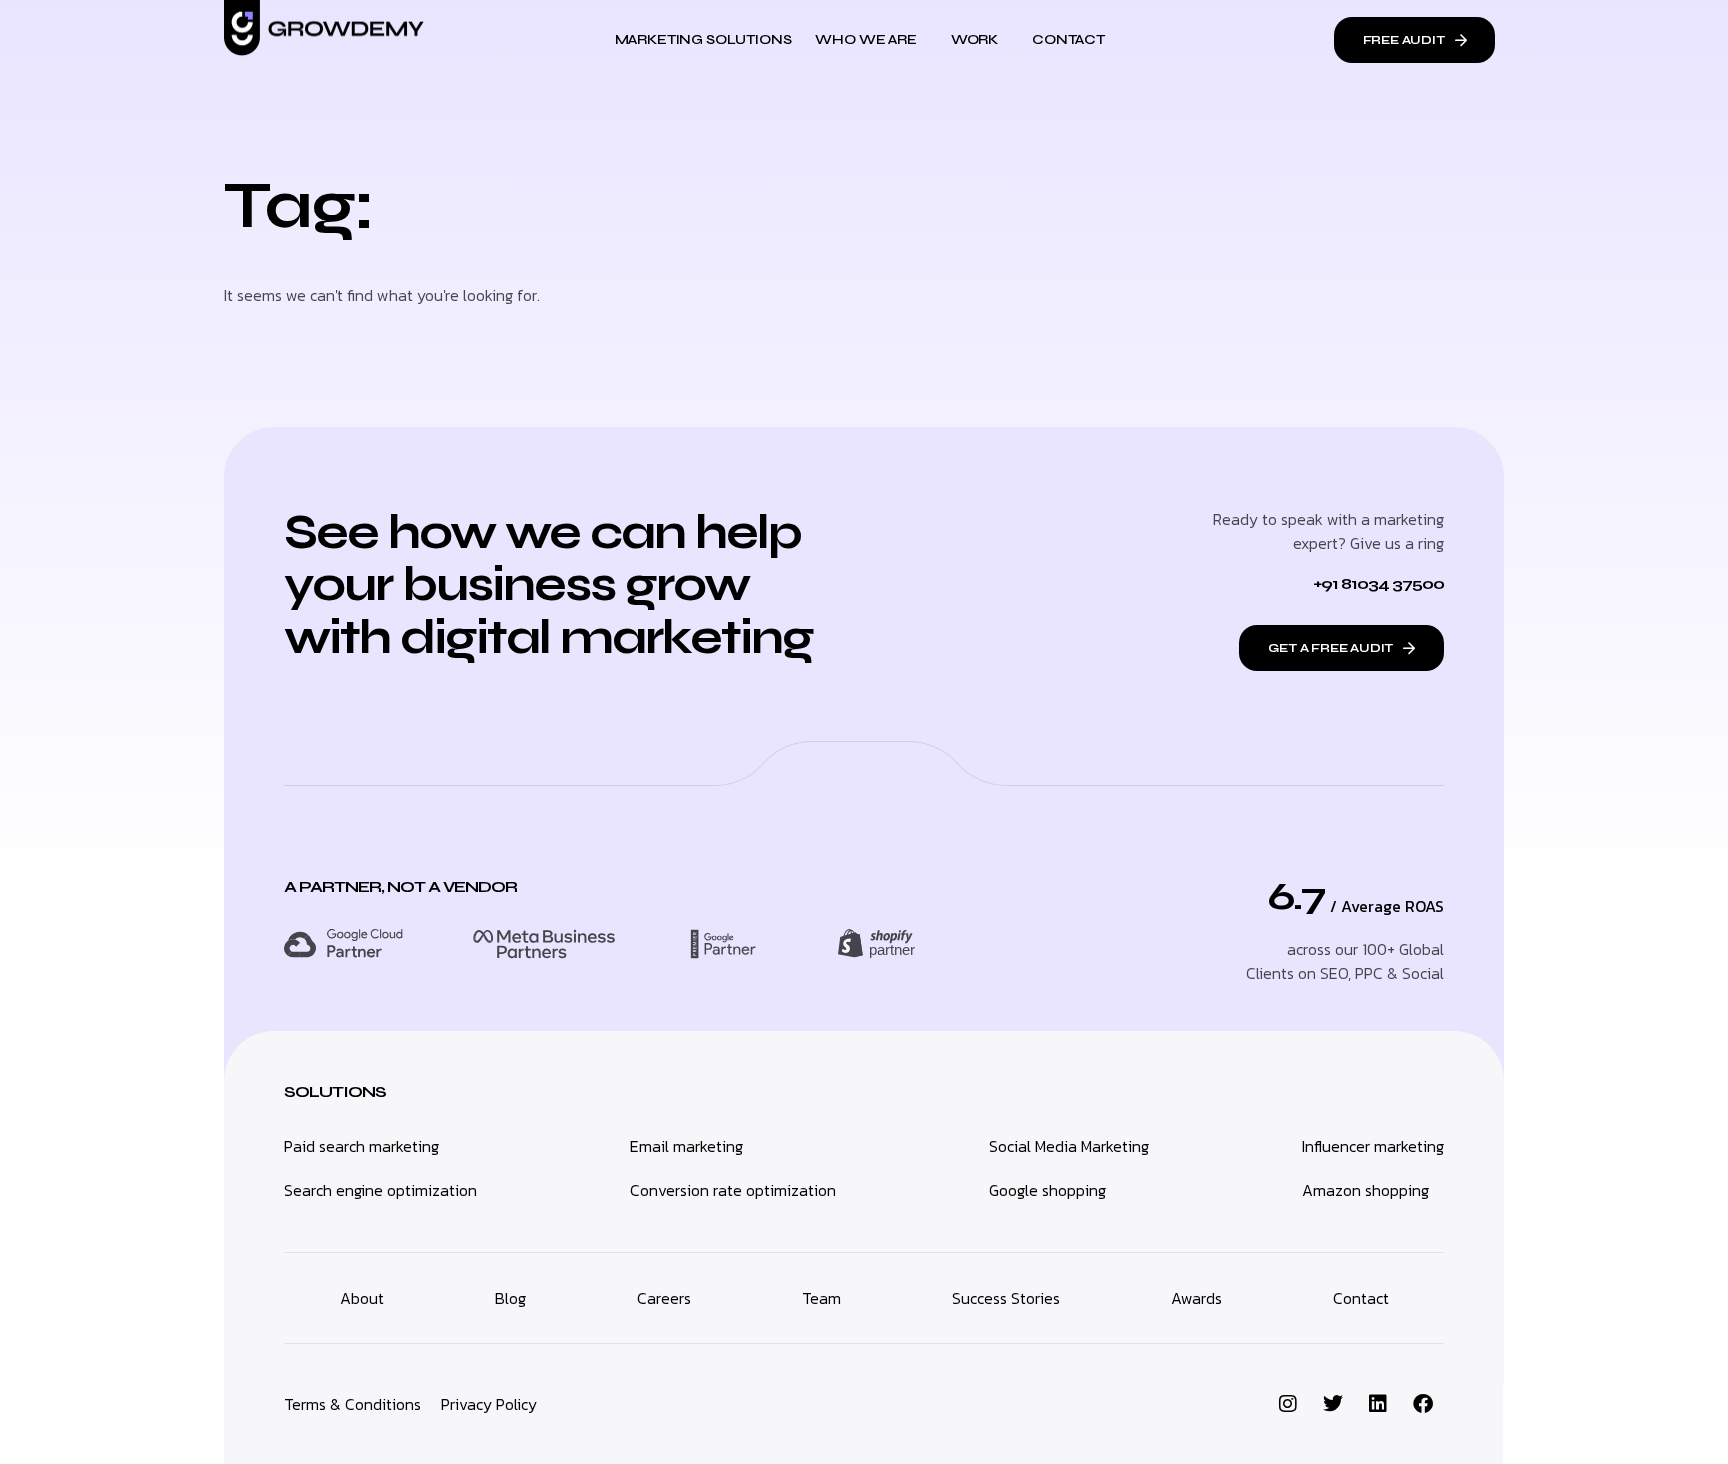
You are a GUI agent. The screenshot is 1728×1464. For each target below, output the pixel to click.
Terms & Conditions (352, 1404)
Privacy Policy (489, 1404)
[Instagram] (1288, 1404)
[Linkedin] (1378, 1404)
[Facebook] (1423, 1404)
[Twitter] (1333, 1404)
